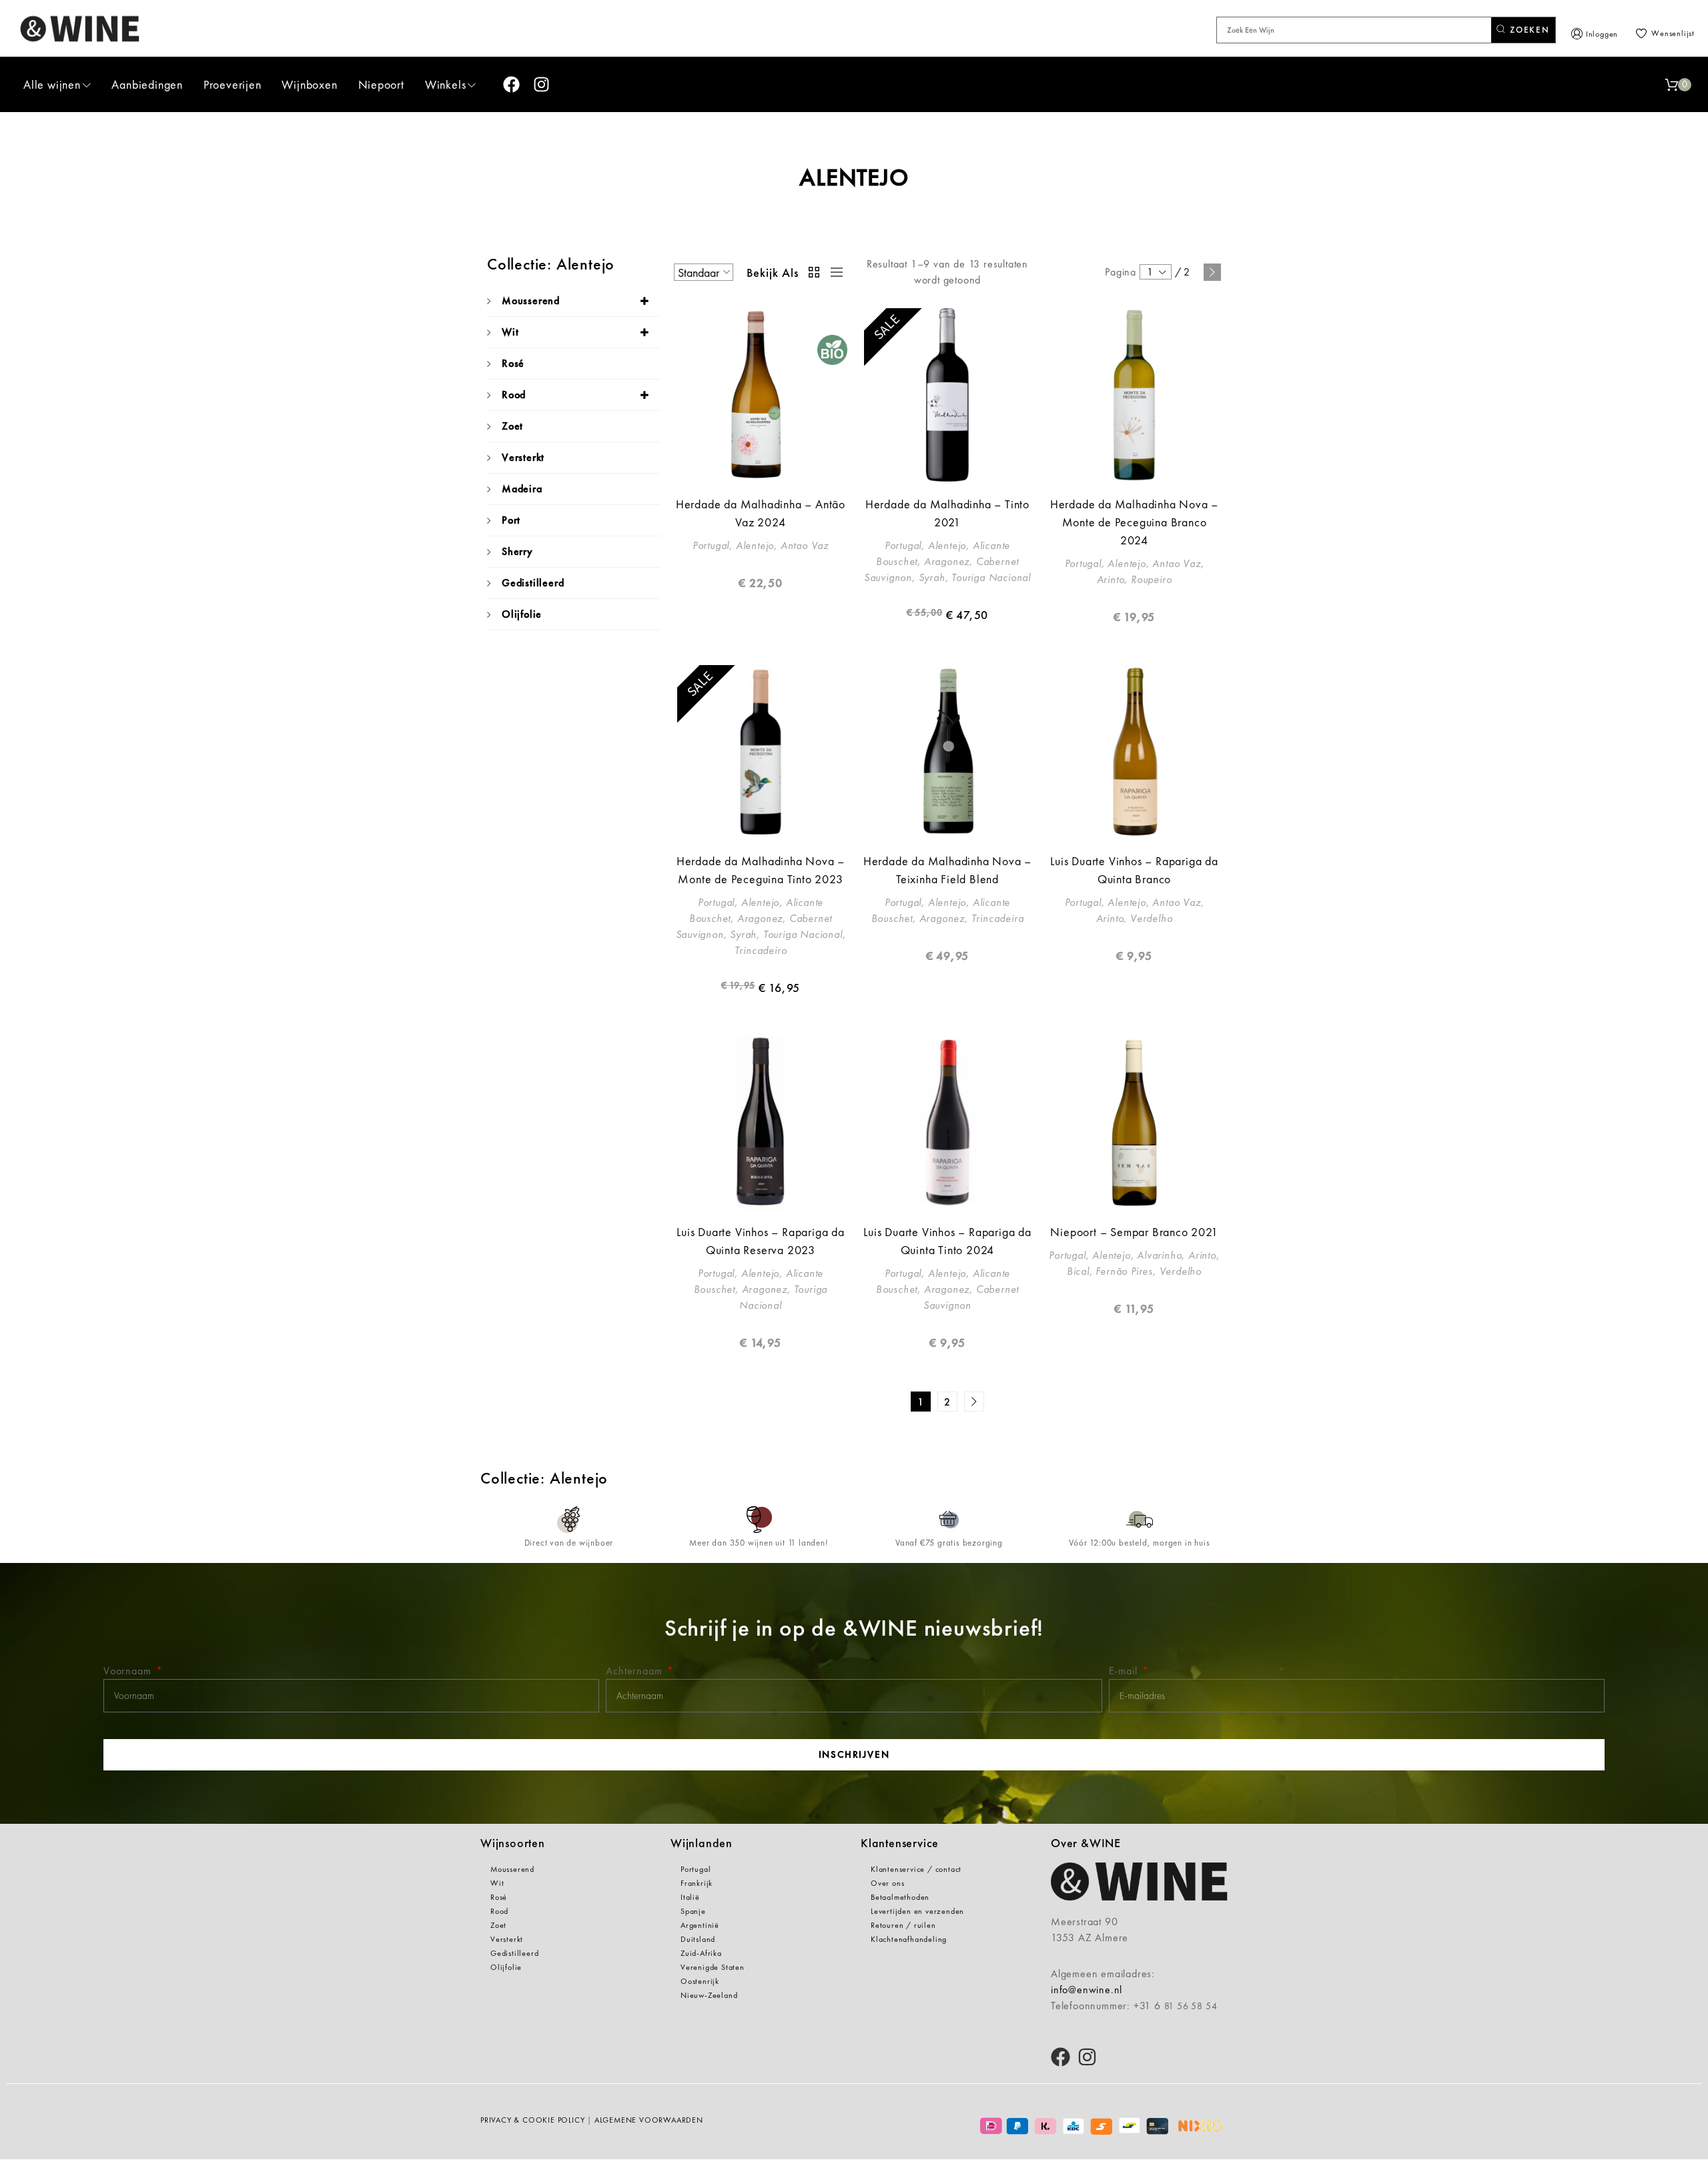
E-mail (1125, 1671)
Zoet (512, 426)
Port (511, 520)
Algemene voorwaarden (649, 2120)
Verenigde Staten (713, 1967)
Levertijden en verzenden (917, 1911)
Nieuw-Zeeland (709, 1995)
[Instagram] (541, 84)
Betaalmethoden (900, 1897)
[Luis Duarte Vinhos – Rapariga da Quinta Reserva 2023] (761, 1123)
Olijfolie (522, 614)
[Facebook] (511, 84)
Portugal (696, 1869)
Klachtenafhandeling (909, 1939)
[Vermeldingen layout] (833, 272)
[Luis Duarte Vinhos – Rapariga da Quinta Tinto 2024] (947, 1123)
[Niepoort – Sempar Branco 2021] (1134, 1123)
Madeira (522, 489)
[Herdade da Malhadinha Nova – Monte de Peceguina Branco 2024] (1134, 395)
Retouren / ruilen (903, 1925)
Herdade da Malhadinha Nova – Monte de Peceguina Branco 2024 (1134, 522)
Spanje (693, 1911)
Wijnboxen (309, 84)
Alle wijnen (52, 84)
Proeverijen (233, 84)
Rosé (513, 363)
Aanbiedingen (147, 84)
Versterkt (523, 457)
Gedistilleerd (533, 583)
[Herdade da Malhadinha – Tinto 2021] (947, 395)
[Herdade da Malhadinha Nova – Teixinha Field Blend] (947, 752)
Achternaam (635, 1671)
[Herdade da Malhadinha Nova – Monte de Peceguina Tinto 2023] (761, 752)
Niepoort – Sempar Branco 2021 (1134, 1232)
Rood (514, 395)
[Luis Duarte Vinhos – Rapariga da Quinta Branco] (1134, 752)
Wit (510, 332)
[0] (1671, 85)
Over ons (887, 1883)
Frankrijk (697, 1883)
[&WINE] (80, 28)
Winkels (446, 84)
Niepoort (381, 84)
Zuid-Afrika (701, 1953)
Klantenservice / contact (916, 1869)
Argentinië (700, 1925)
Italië (690, 1897)
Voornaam (129, 1671)
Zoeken (1528, 30)
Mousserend (531, 301)
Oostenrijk (700, 1981)
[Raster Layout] (815, 272)
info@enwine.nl (1087, 1990)
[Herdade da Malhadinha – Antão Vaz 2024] (761, 395)
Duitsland (698, 1939)
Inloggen (1602, 34)
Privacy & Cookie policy (532, 2120)
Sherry (517, 551)
